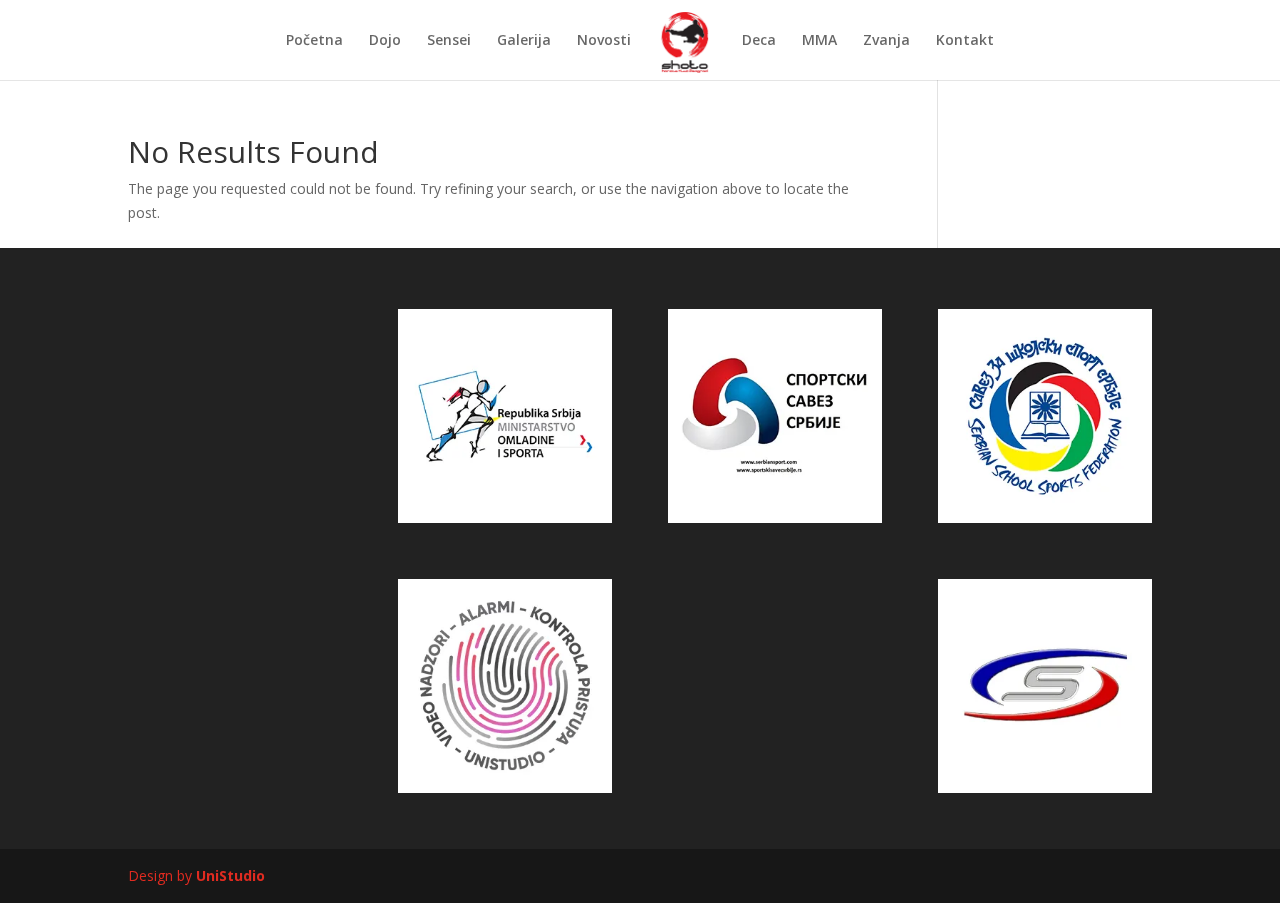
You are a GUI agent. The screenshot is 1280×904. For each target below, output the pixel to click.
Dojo (385, 41)
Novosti (604, 41)
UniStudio (230, 875)
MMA (819, 41)
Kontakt (965, 41)
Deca (759, 41)
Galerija (524, 41)
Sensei (449, 41)
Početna (314, 41)
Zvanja (886, 41)
